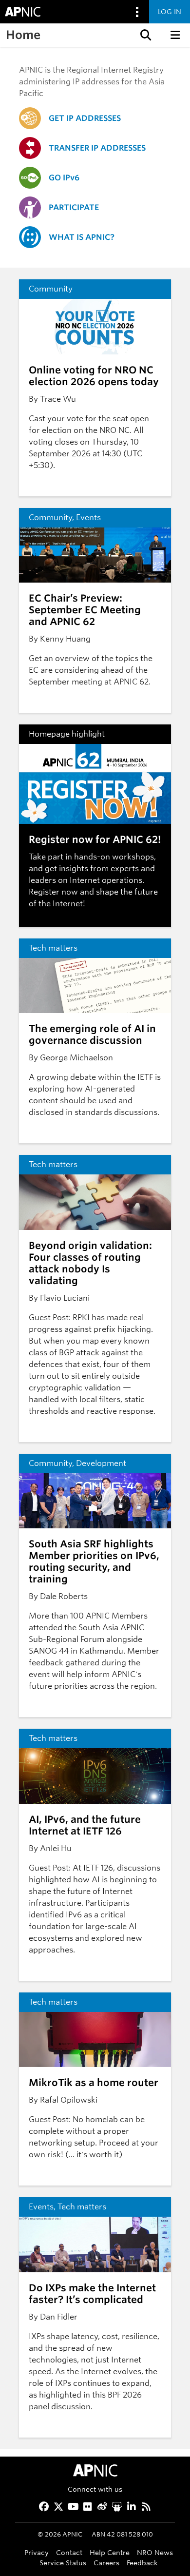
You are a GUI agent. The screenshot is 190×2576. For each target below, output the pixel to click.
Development (101, 1463)
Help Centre (110, 2552)
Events (88, 517)
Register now (53, 892)
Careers (106, 2563)
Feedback (142, 2563)
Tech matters (53, 948)
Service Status (63, 2563)
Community (51, 289)
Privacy (37, 2552)
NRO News (155, 2552)
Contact (69, 2552)
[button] (145, 35)
